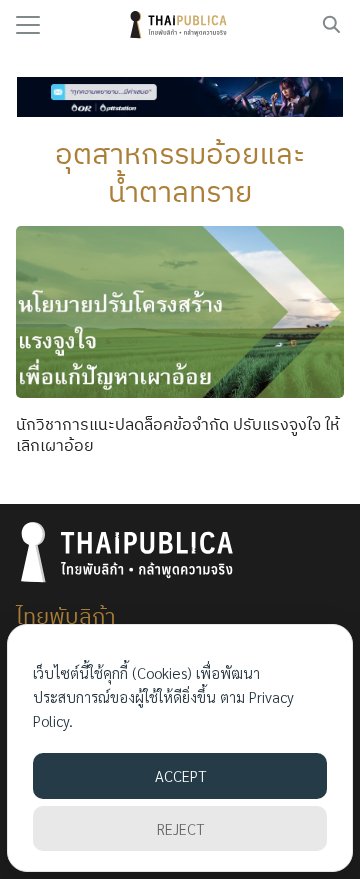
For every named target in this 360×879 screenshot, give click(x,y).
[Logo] (180, 25)
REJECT (180, 828)
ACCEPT (180, 775)
